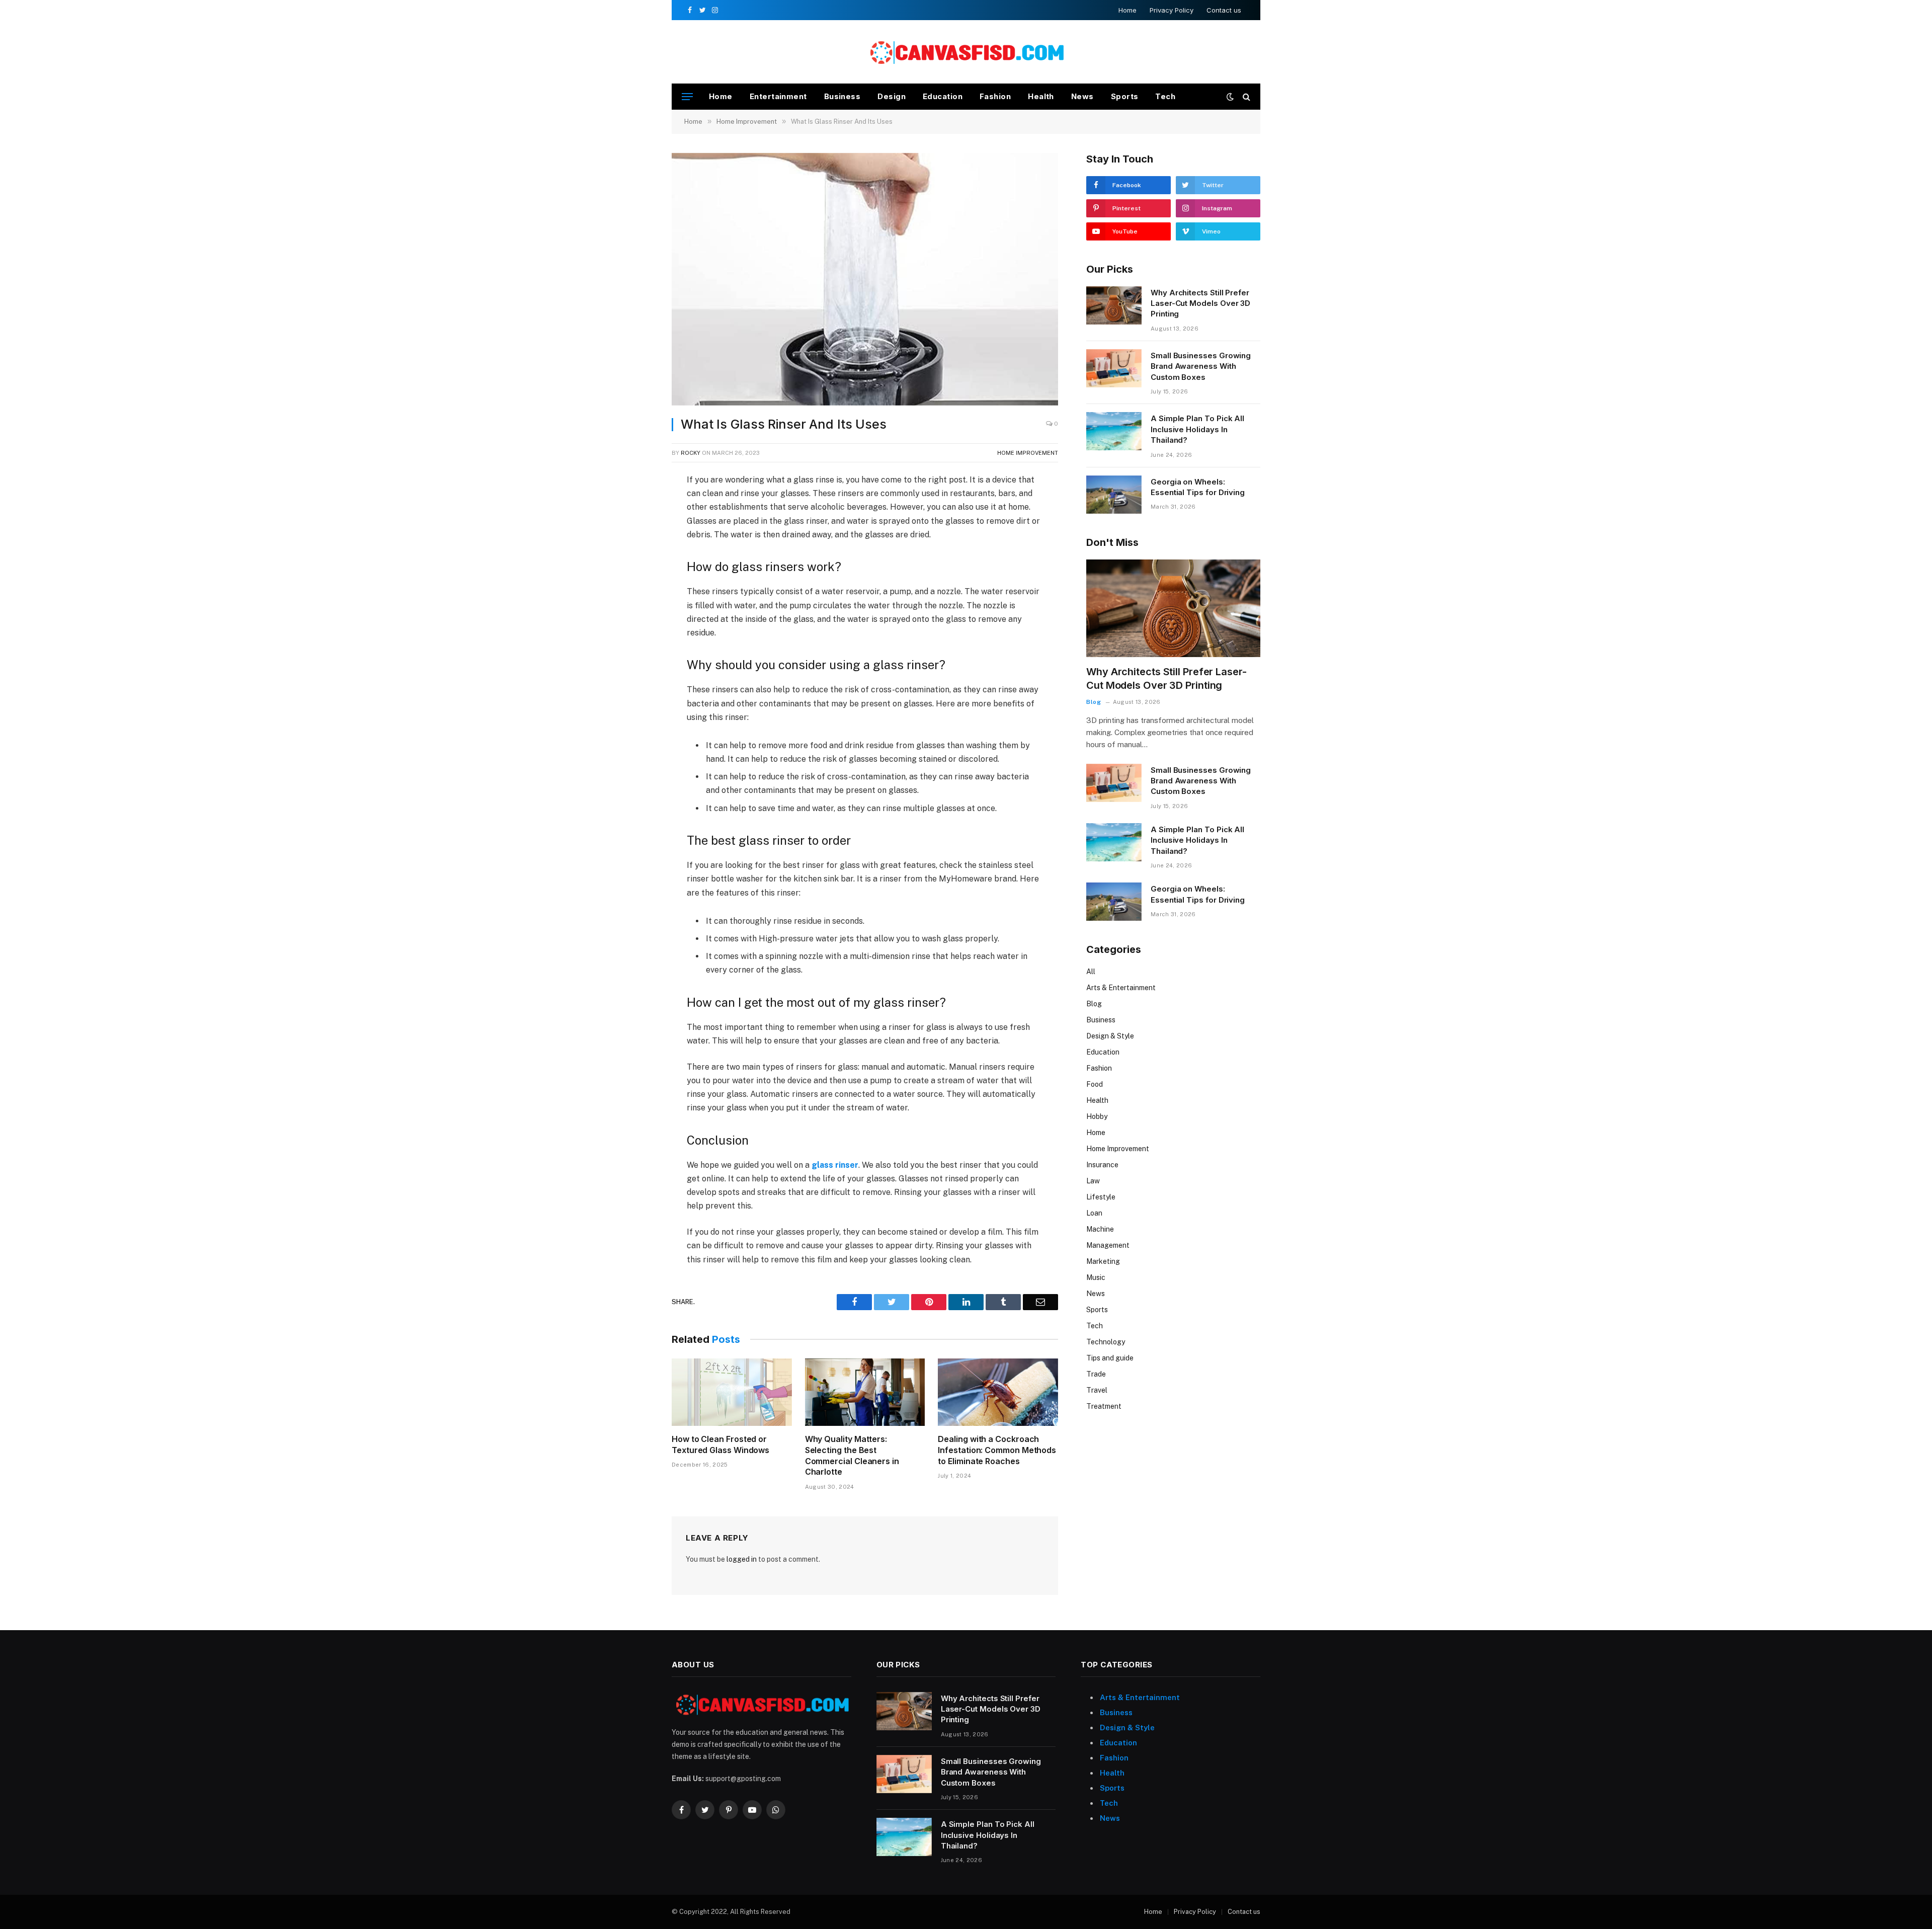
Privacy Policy (1172, 10)
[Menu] (687, 97)
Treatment (1104, 1406)
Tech (1165, 96)
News (1082, 96)
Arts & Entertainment (1121, 988)
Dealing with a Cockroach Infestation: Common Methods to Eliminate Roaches (997, 1450)
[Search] (1245, 97)
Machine (1100, 1229)
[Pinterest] (636, 576)
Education (943, 96)
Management (1108, 1245)
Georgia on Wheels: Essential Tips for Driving (1198, 487)
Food (1095, 1084)
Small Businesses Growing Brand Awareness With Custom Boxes (1201, 366)
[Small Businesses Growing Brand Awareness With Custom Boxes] (1114, 368)
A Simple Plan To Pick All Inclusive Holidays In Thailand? (1197, 429)
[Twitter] (636, 529)
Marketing (1103, 1261)
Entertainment (778, 96)
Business (842, 96)
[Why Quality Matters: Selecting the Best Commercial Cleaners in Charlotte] (865, 1392)
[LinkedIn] (636, 552)
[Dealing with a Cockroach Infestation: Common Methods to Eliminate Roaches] (998, 1392)
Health (1041, 96)
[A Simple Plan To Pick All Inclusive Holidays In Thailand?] (1114, 431)
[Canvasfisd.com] (966, 52)
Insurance (1102, 1165)
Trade (1096, 1374)
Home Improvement (1028, 453)
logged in (742, 1559)
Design (892, 96)
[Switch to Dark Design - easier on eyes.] (1230, 97)
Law (1093, 1181)
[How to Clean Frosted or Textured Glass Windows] (732, 1392)
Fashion (995, 96)
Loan (1094, 1213)
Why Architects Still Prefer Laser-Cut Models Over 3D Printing (1200, 303)
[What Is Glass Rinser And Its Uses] (865, 279)
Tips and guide (1110, 1358)
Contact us (1224, 10)
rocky (691, 453)
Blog (1094, 702)
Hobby (1097, 1116)
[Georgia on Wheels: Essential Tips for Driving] (1114, 495)
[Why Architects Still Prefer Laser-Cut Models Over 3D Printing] (1114, 305)
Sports (1125, 96)
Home (1128, 10)
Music (1096, 1277)
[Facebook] (636, 506)
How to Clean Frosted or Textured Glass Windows (720, 1444)
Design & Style (1110, 1036)
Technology (1106, 1342)
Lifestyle (1101, 1197)
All (1091, 972)
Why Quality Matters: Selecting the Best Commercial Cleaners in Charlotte (852, 1455)
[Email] (636, 599)
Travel (1097, 1390)
